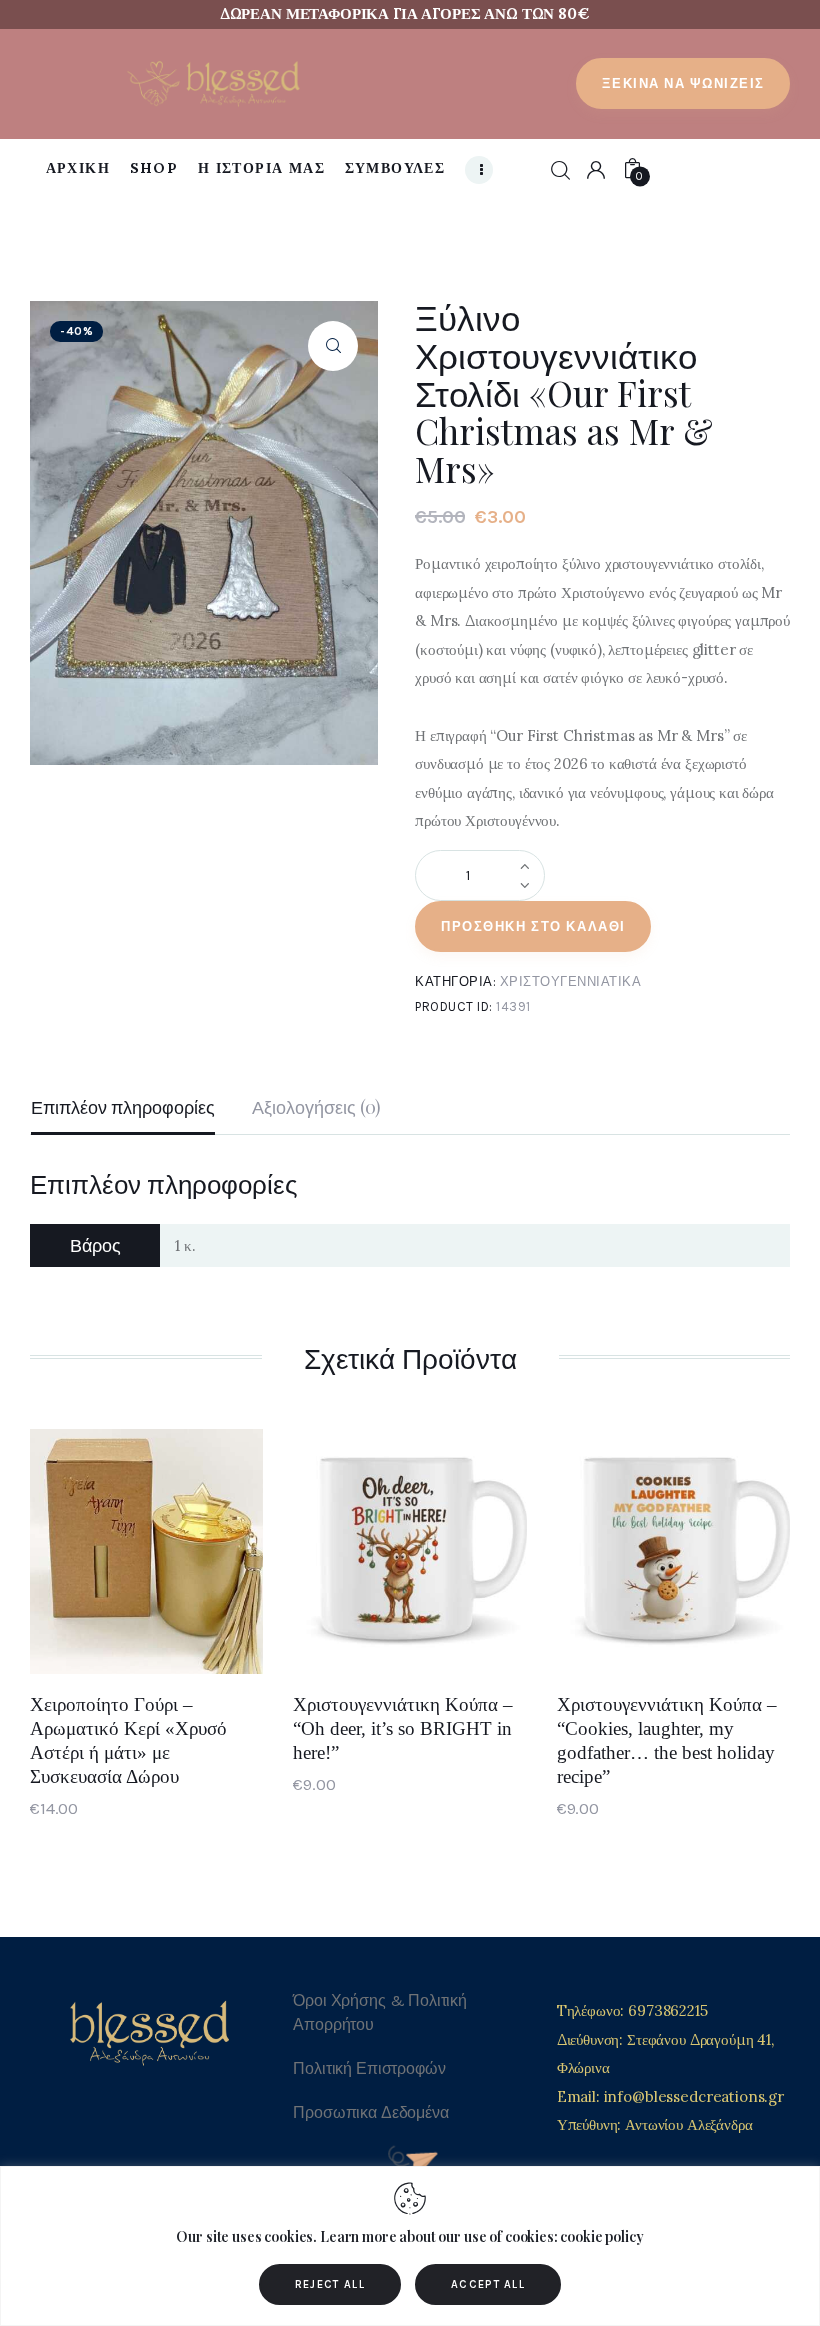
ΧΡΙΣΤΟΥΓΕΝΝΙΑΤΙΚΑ (571, 981)
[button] (333, 346)
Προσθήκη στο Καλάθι (533, 926)
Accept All (488, 2284)
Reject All (330, 2284)
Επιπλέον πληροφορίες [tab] (123, 1107)
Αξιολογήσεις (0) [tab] (316, 1107)
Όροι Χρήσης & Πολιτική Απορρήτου (380, 2012)
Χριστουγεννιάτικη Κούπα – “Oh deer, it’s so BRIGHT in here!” (403, 1728)
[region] (410, 2246)
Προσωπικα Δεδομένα (370, 2112)
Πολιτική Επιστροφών (369, 2068)
